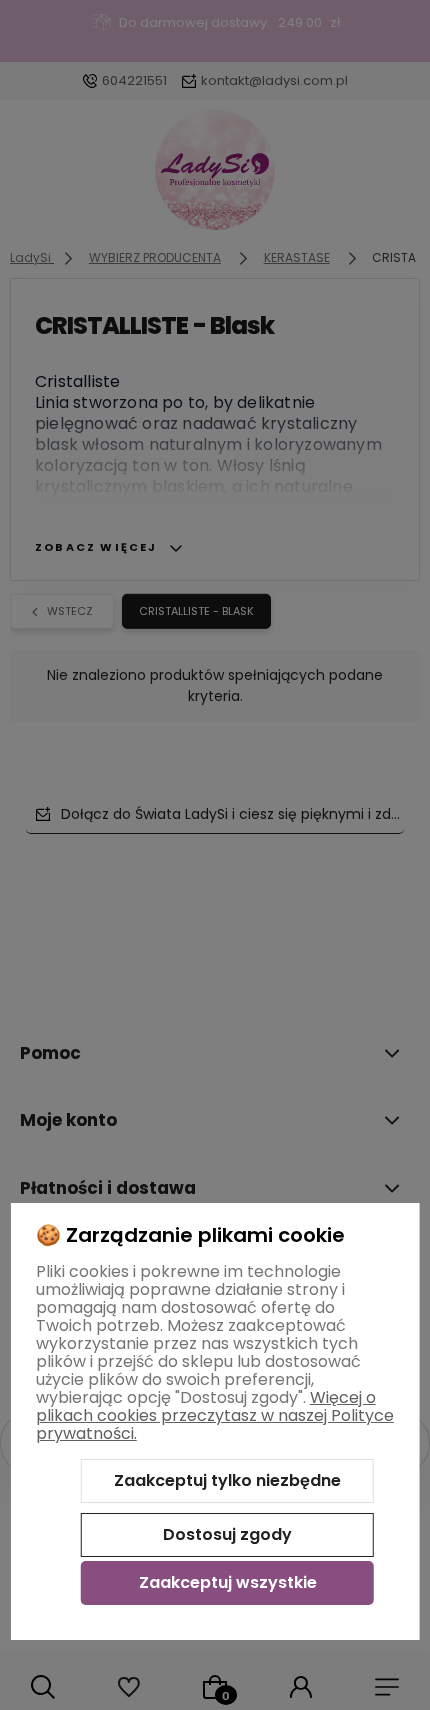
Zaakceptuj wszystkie (228, 1582)
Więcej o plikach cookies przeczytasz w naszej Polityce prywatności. (215, 1415)
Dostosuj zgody (227, 1534)
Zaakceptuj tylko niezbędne (227, 1480)
